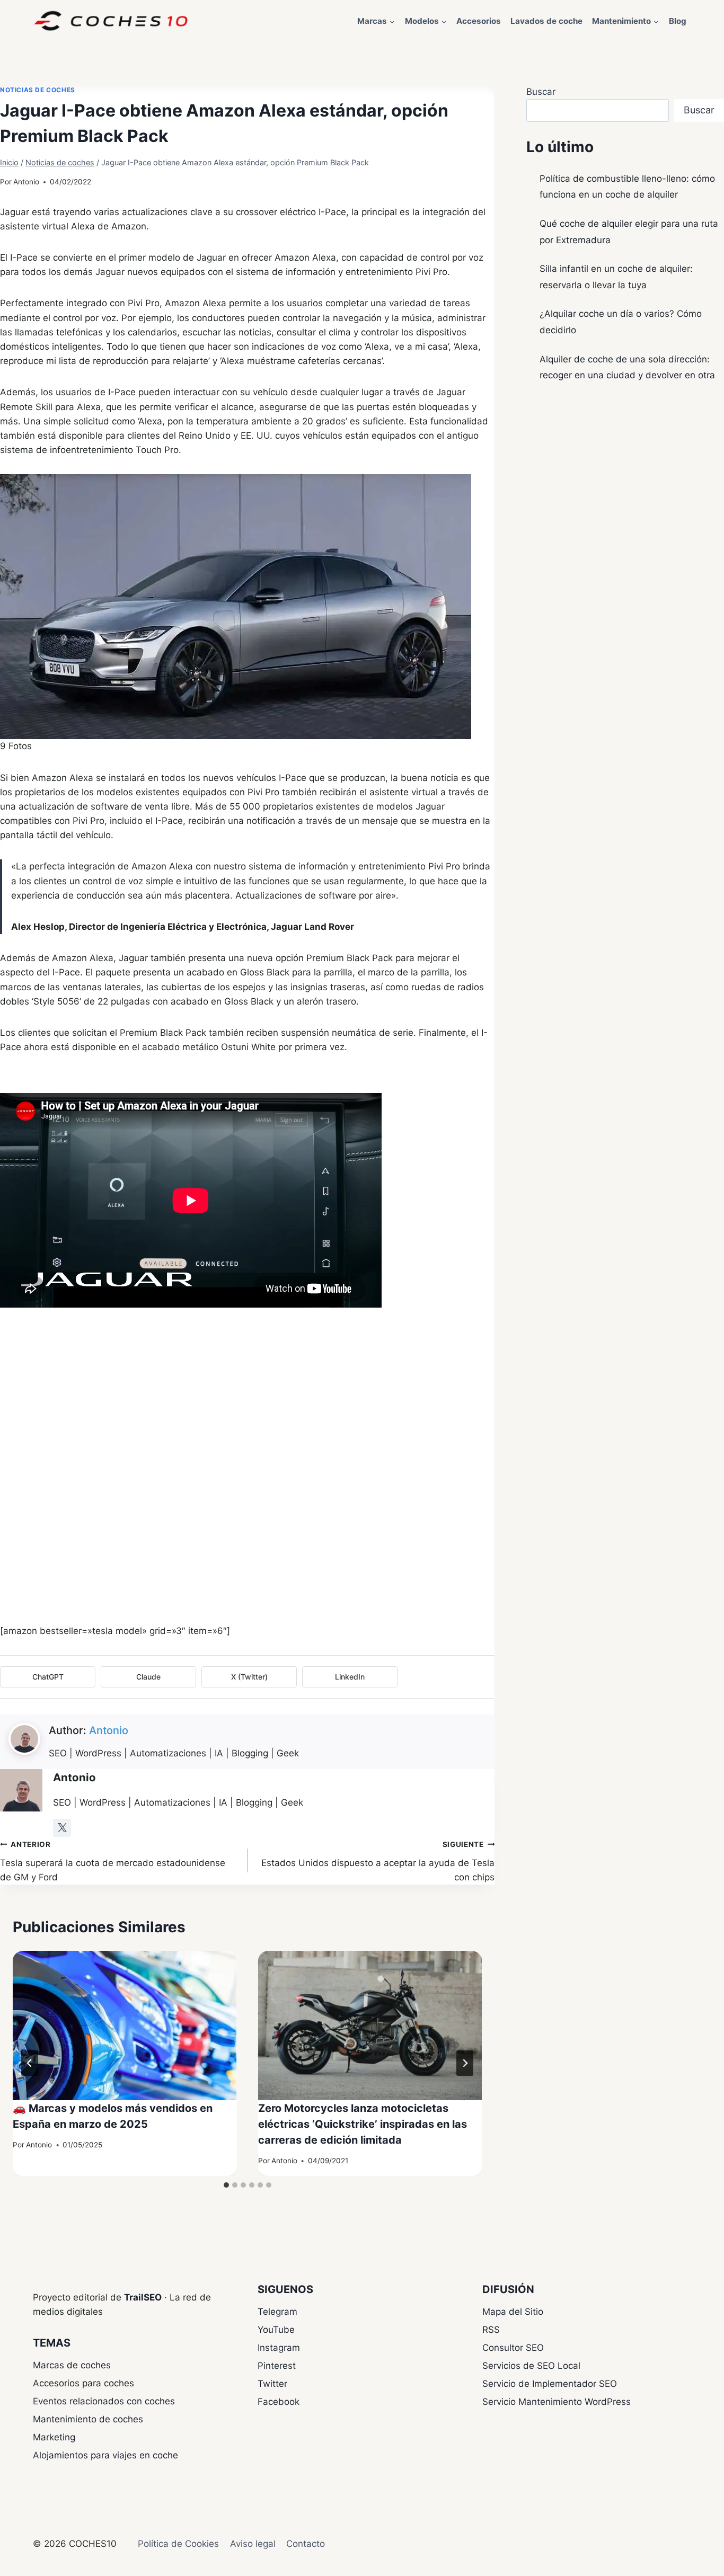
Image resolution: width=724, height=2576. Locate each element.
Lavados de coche (546, 21)
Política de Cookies (178, 2544)
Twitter (272, 2384)
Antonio (26, 182)
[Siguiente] (465, 2063)
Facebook (279, 2402)
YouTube (276, 2330)
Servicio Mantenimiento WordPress (557, 2402)
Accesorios (479, 21)
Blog (678, 21)
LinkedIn (350, 1677)
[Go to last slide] (30, 2063)
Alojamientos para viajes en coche (105, 2455)
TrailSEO (143, 2297)
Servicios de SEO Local (531, 2366)
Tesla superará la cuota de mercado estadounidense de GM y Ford (113, 1861)
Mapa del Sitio (513, 2312)
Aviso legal (253, 2544)
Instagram (279, 2348)
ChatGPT (48, 1677)
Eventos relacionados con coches (104, 2401)
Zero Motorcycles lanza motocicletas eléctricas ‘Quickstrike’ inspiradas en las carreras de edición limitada (363, 2124)
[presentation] (125, 2026)
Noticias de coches (38, 90)
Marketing (54, 2437)
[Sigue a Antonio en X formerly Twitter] (62, 1828)
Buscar (541, 92)
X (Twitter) (249, 1677)
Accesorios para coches (83, 2383)
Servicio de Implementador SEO (550, 2384)
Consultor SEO (513, 2348)
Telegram (277, 2312)
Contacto (306, 2544)
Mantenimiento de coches (88, 2419)
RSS (491, 2330)
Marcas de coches (72, 2365)
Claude (148, 1677)
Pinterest (277, 2366)
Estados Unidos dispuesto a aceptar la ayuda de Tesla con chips (378, 1861)
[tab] (226, 2185)
